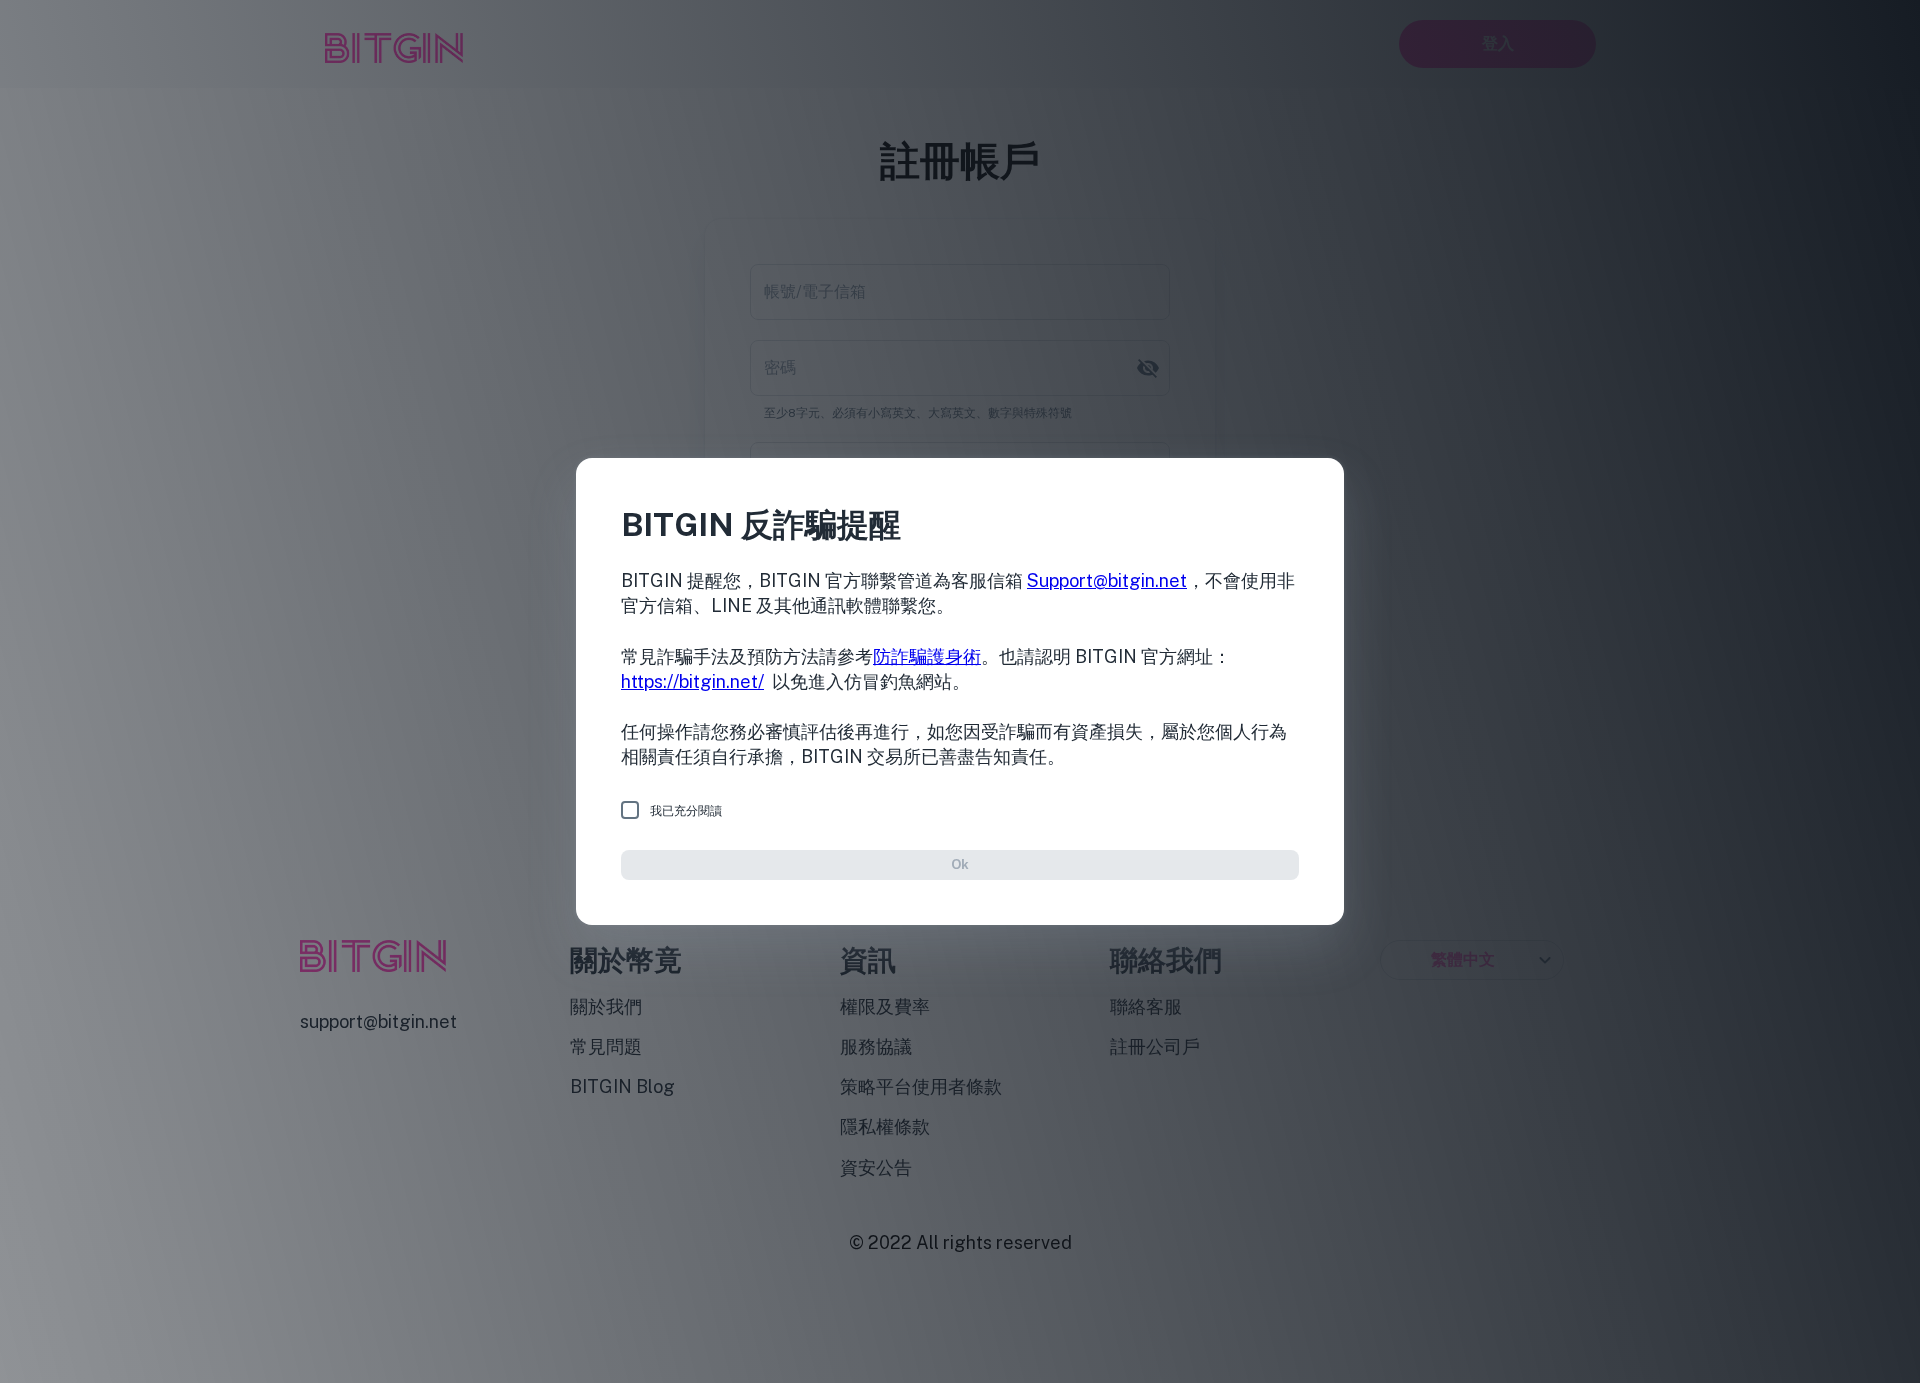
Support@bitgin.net (1107, 580)
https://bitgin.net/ (692, 681)
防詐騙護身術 (927, 656)
